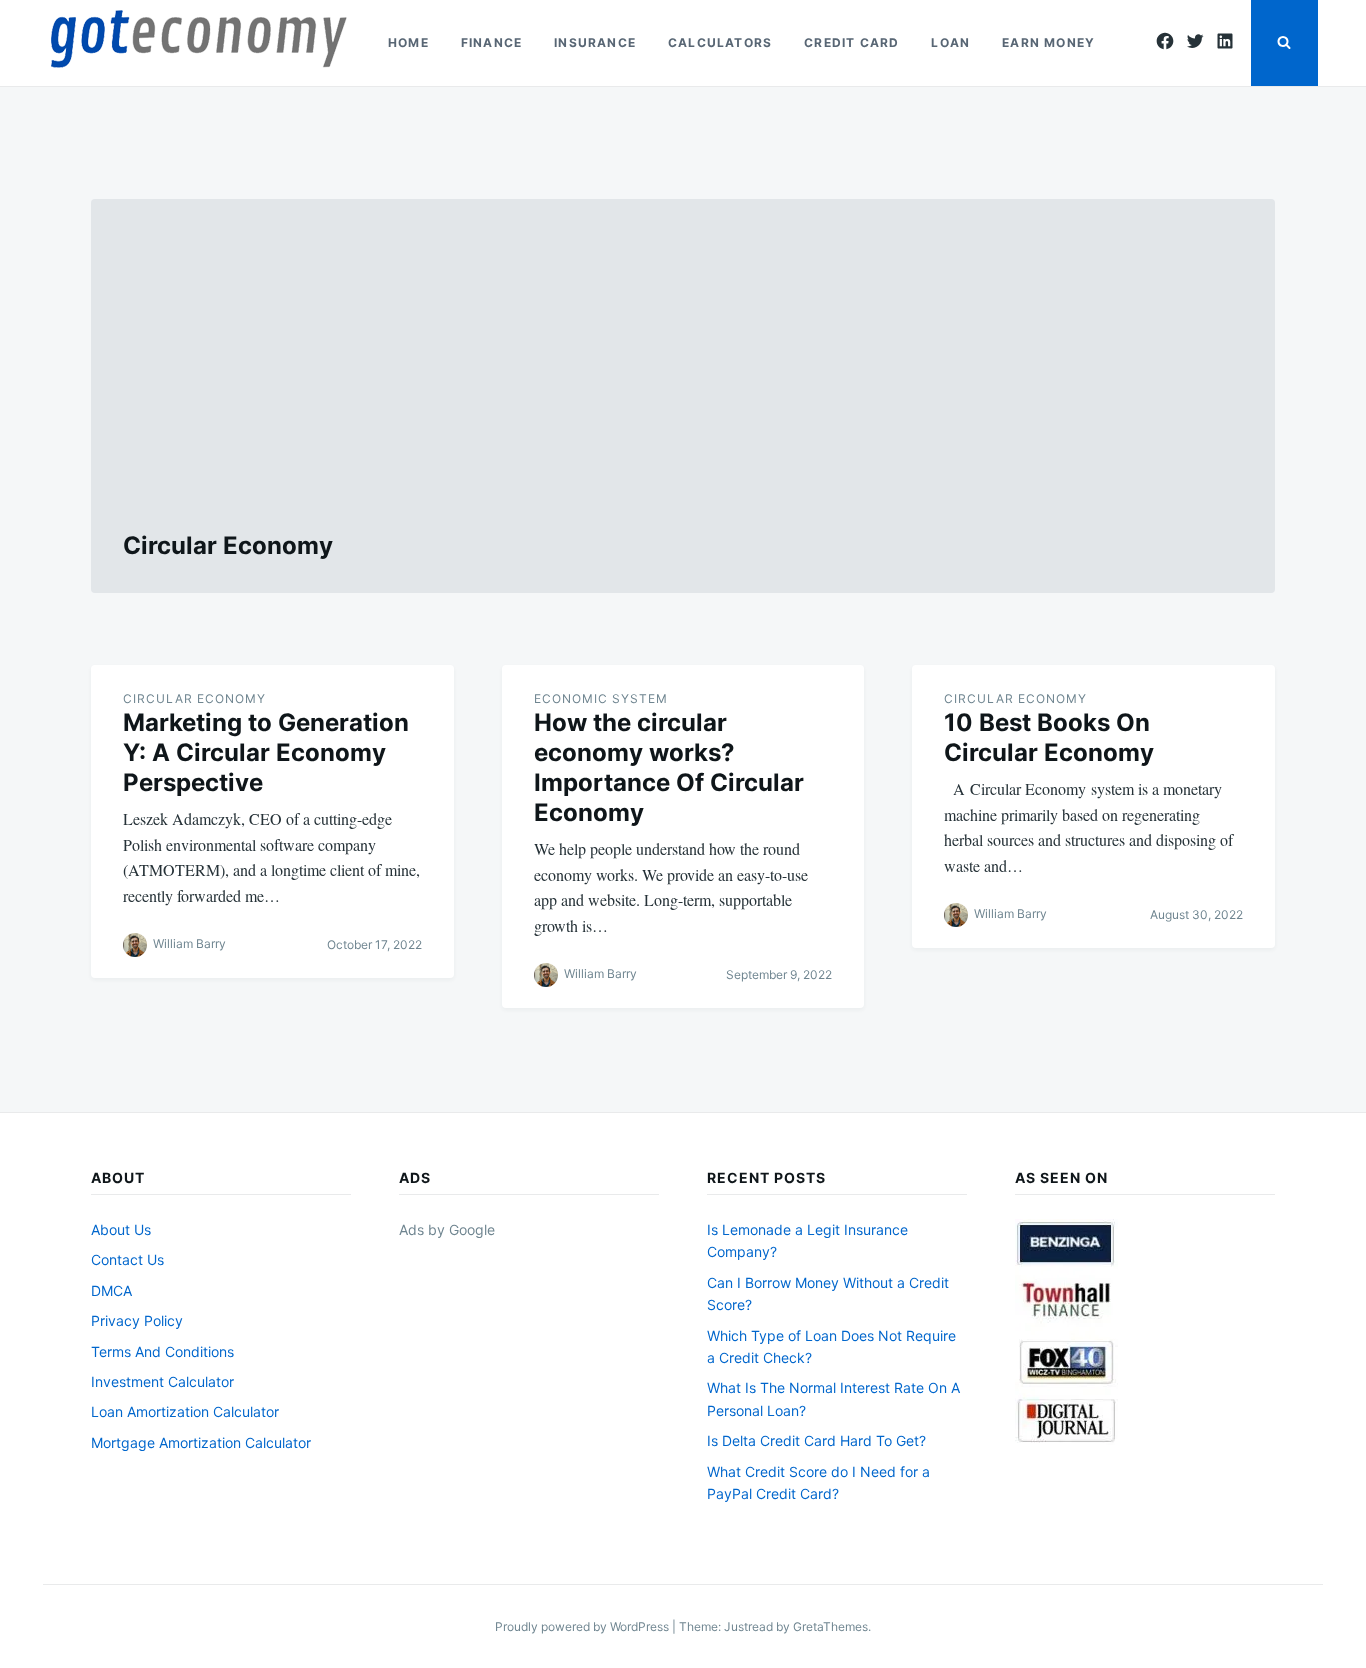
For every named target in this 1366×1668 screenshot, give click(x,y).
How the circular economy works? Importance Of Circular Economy (669, 767)
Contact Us (127, 1259)
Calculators (720, 42)
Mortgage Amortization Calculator (201, 1442)
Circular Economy (194, 698)
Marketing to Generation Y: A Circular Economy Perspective (266, 752)
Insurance (595, 42)
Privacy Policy (137, 1320)
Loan (950, 42)
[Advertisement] (683, 381)
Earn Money (1048, 42)
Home (408, 42)
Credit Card (851, 42)
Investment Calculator (162, 1381)
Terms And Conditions (162, 1351)
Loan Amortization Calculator (185, 1411)
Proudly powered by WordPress (583, 1626)
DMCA (111, 1290)
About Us (121, 1229)
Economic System (601, 698)
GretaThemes (830, 1626)
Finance (491, 42)
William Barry (189, 943)
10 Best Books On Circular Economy (1049, 737)
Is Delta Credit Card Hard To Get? (816, 1440)
